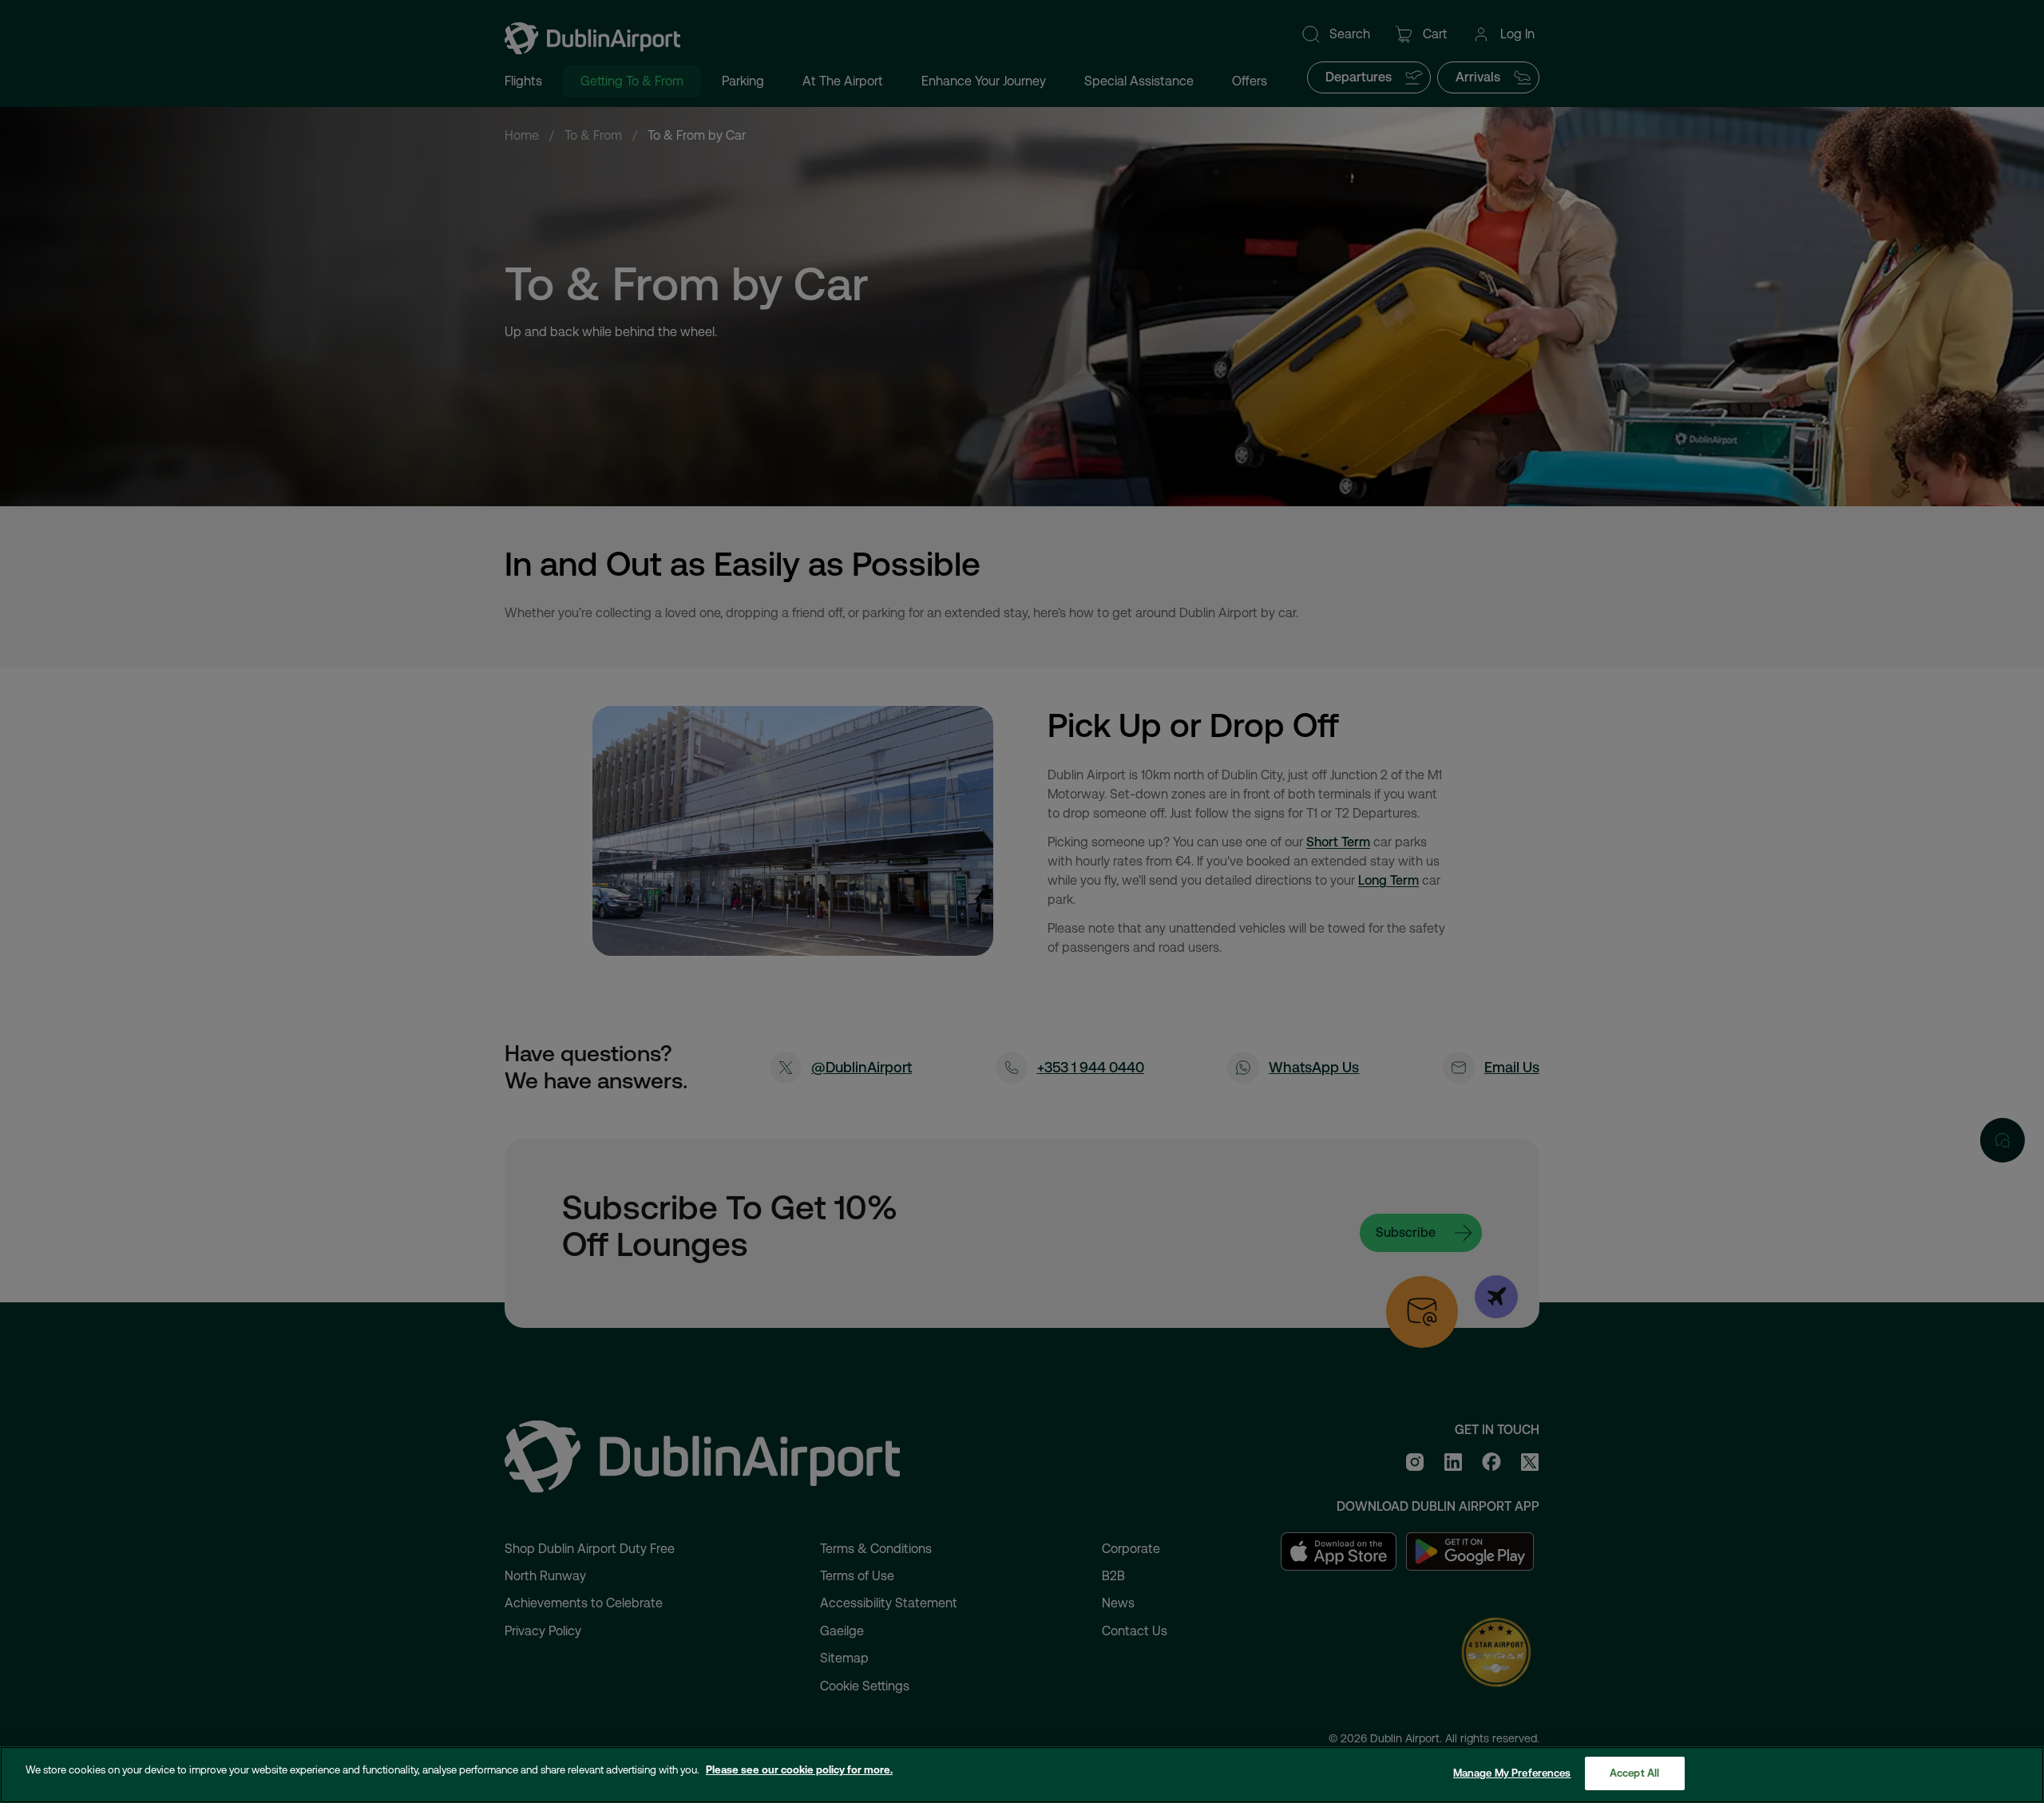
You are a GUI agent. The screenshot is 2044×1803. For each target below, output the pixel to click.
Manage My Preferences (1512, 1773)
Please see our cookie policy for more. (799, 1770)
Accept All (1634, 1773)
